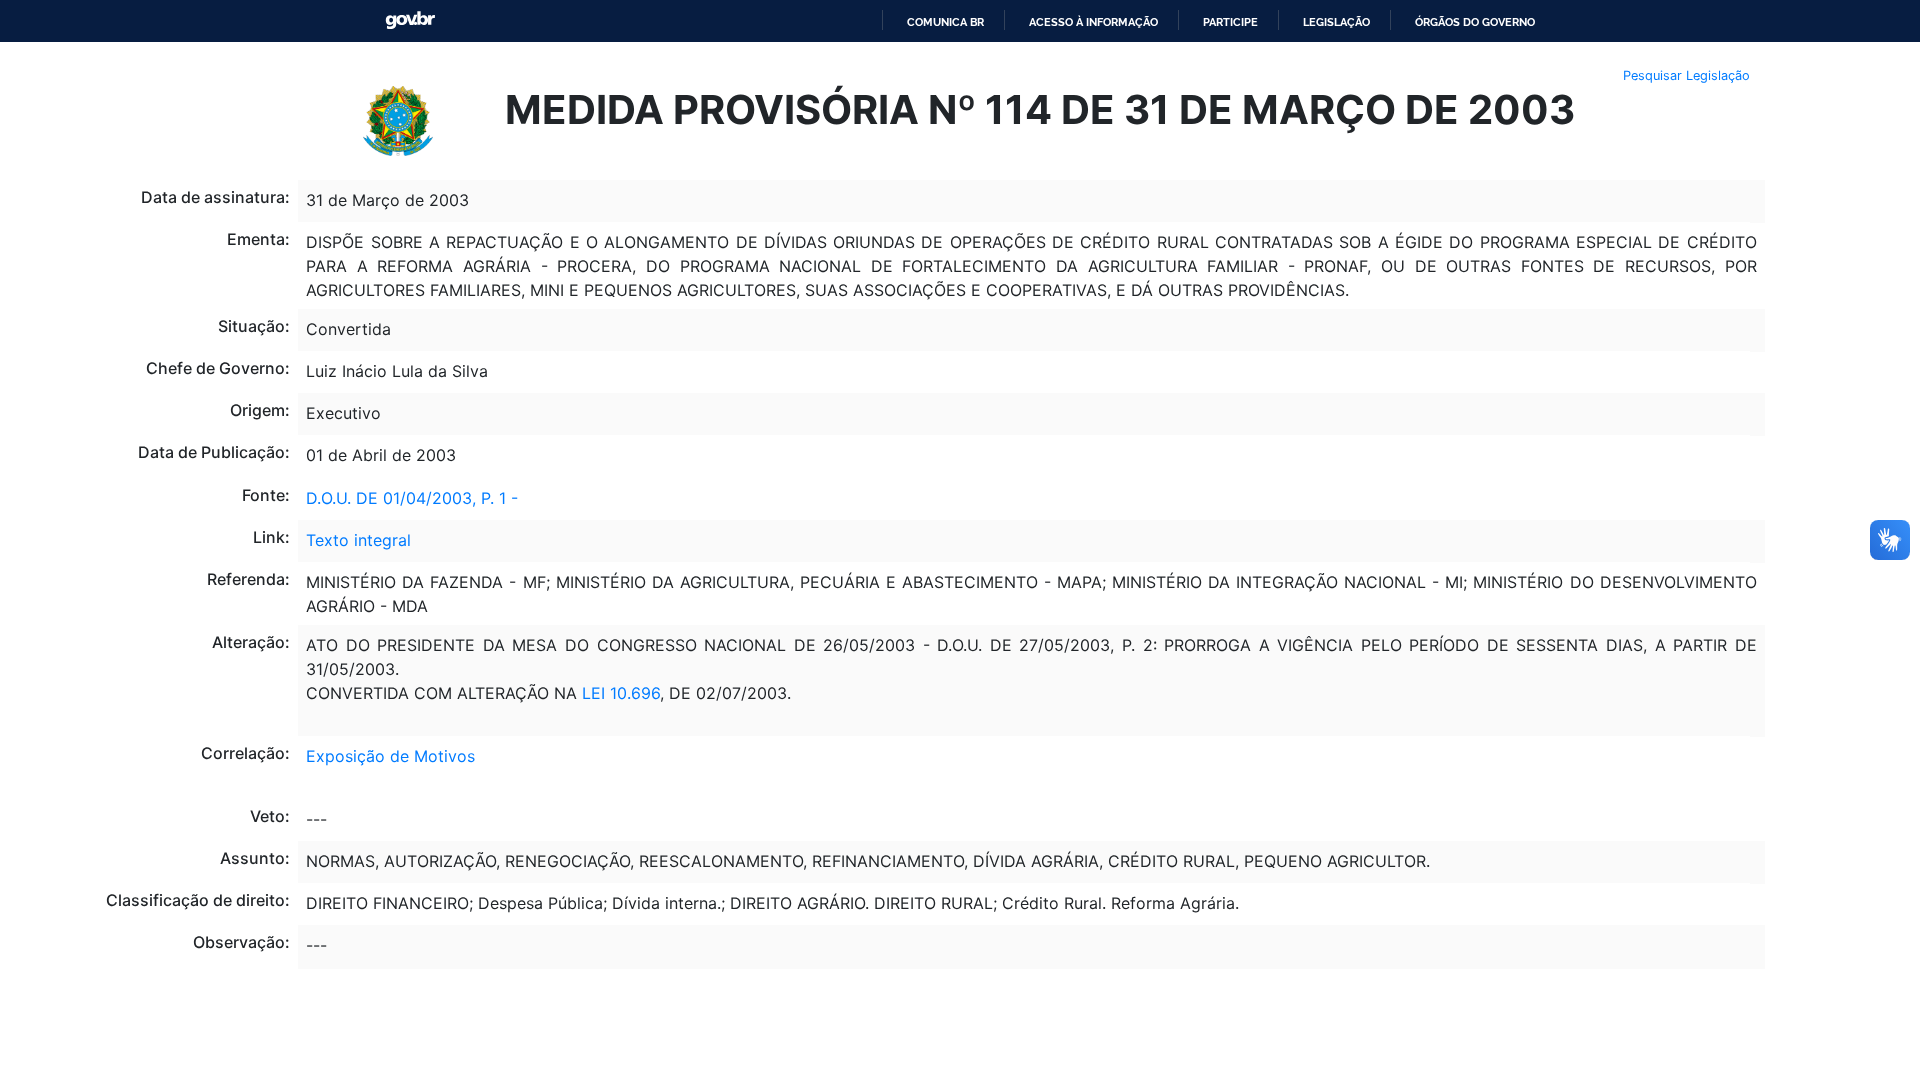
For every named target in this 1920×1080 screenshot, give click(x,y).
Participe (1230, 22)
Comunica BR (945, 22)
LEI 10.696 (621, 693)
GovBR (410, 20)
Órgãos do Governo (1475, 22)
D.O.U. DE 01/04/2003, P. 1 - (412, 498)
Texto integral (358, 540)
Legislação (1336, 22)
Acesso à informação (1093, 22)
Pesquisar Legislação (1686, 75)
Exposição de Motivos (390, 756)
